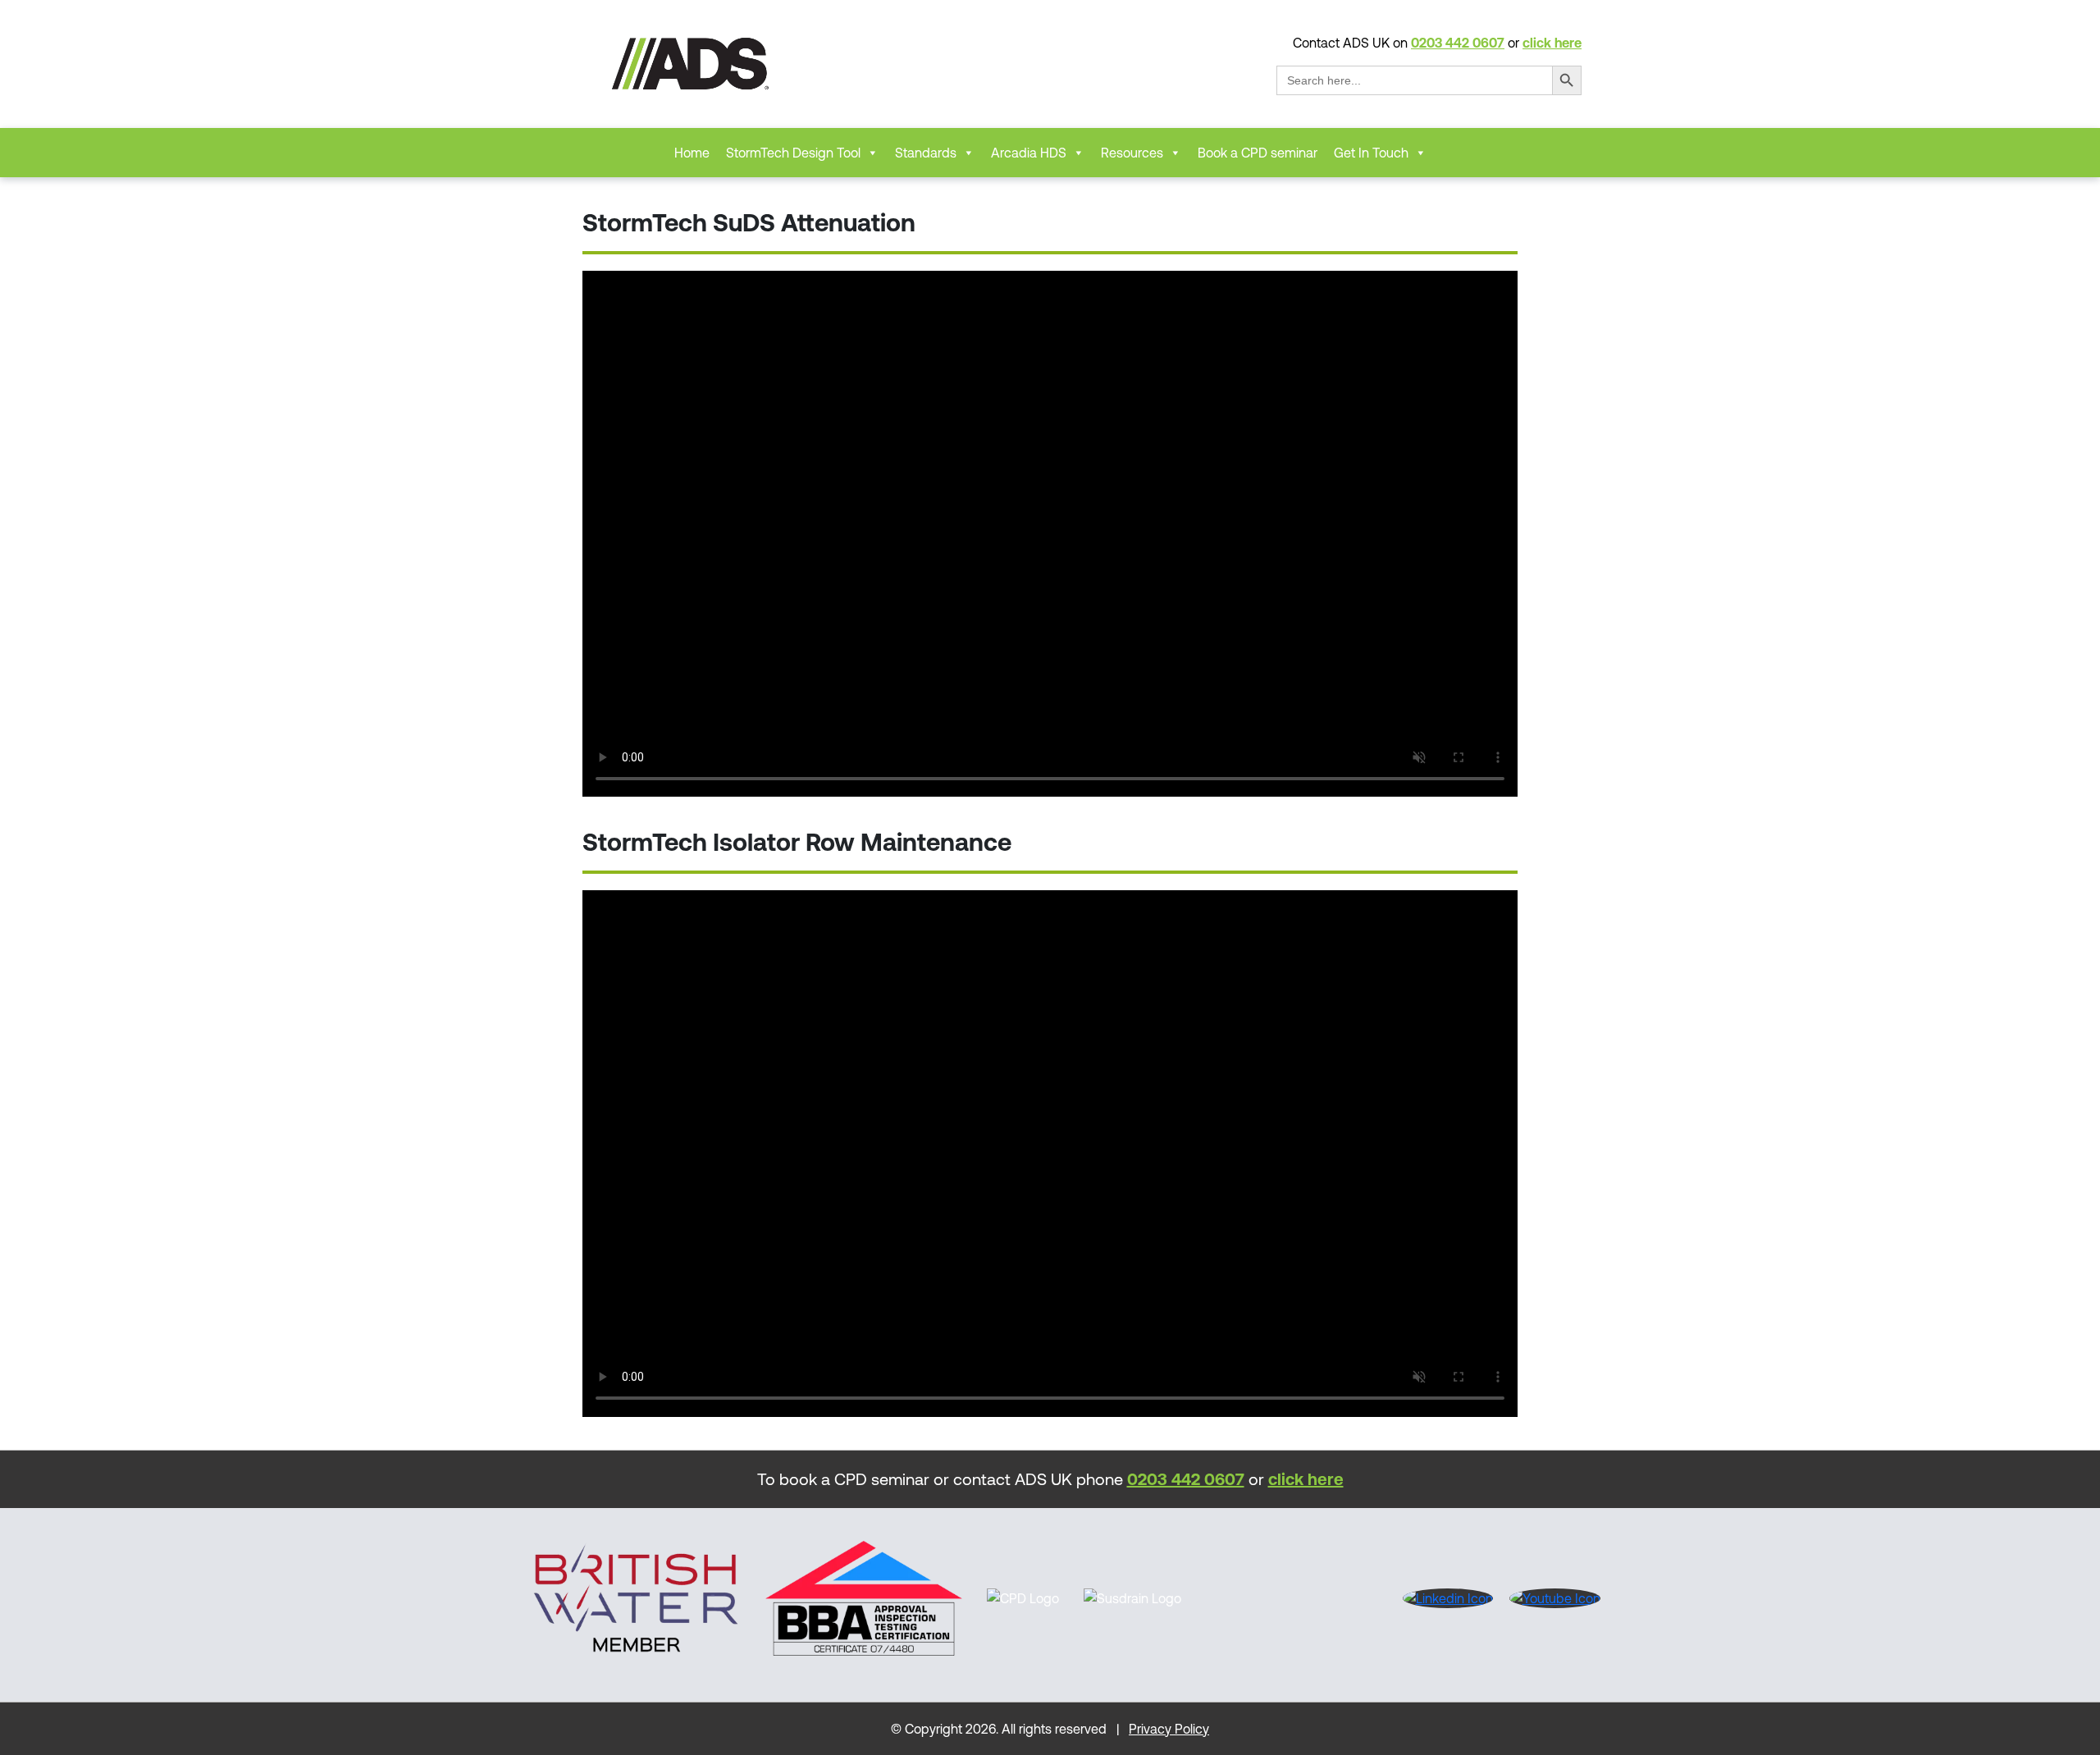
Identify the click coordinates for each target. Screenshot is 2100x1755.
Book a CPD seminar (1258, 153)
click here (1552, 43)
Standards (926, 153)
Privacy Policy (1169, 1729)
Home (692, 153)
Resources (1132, 153)
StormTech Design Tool (793, 153)
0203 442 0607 (1458, 43)
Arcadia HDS (1029, 153)
